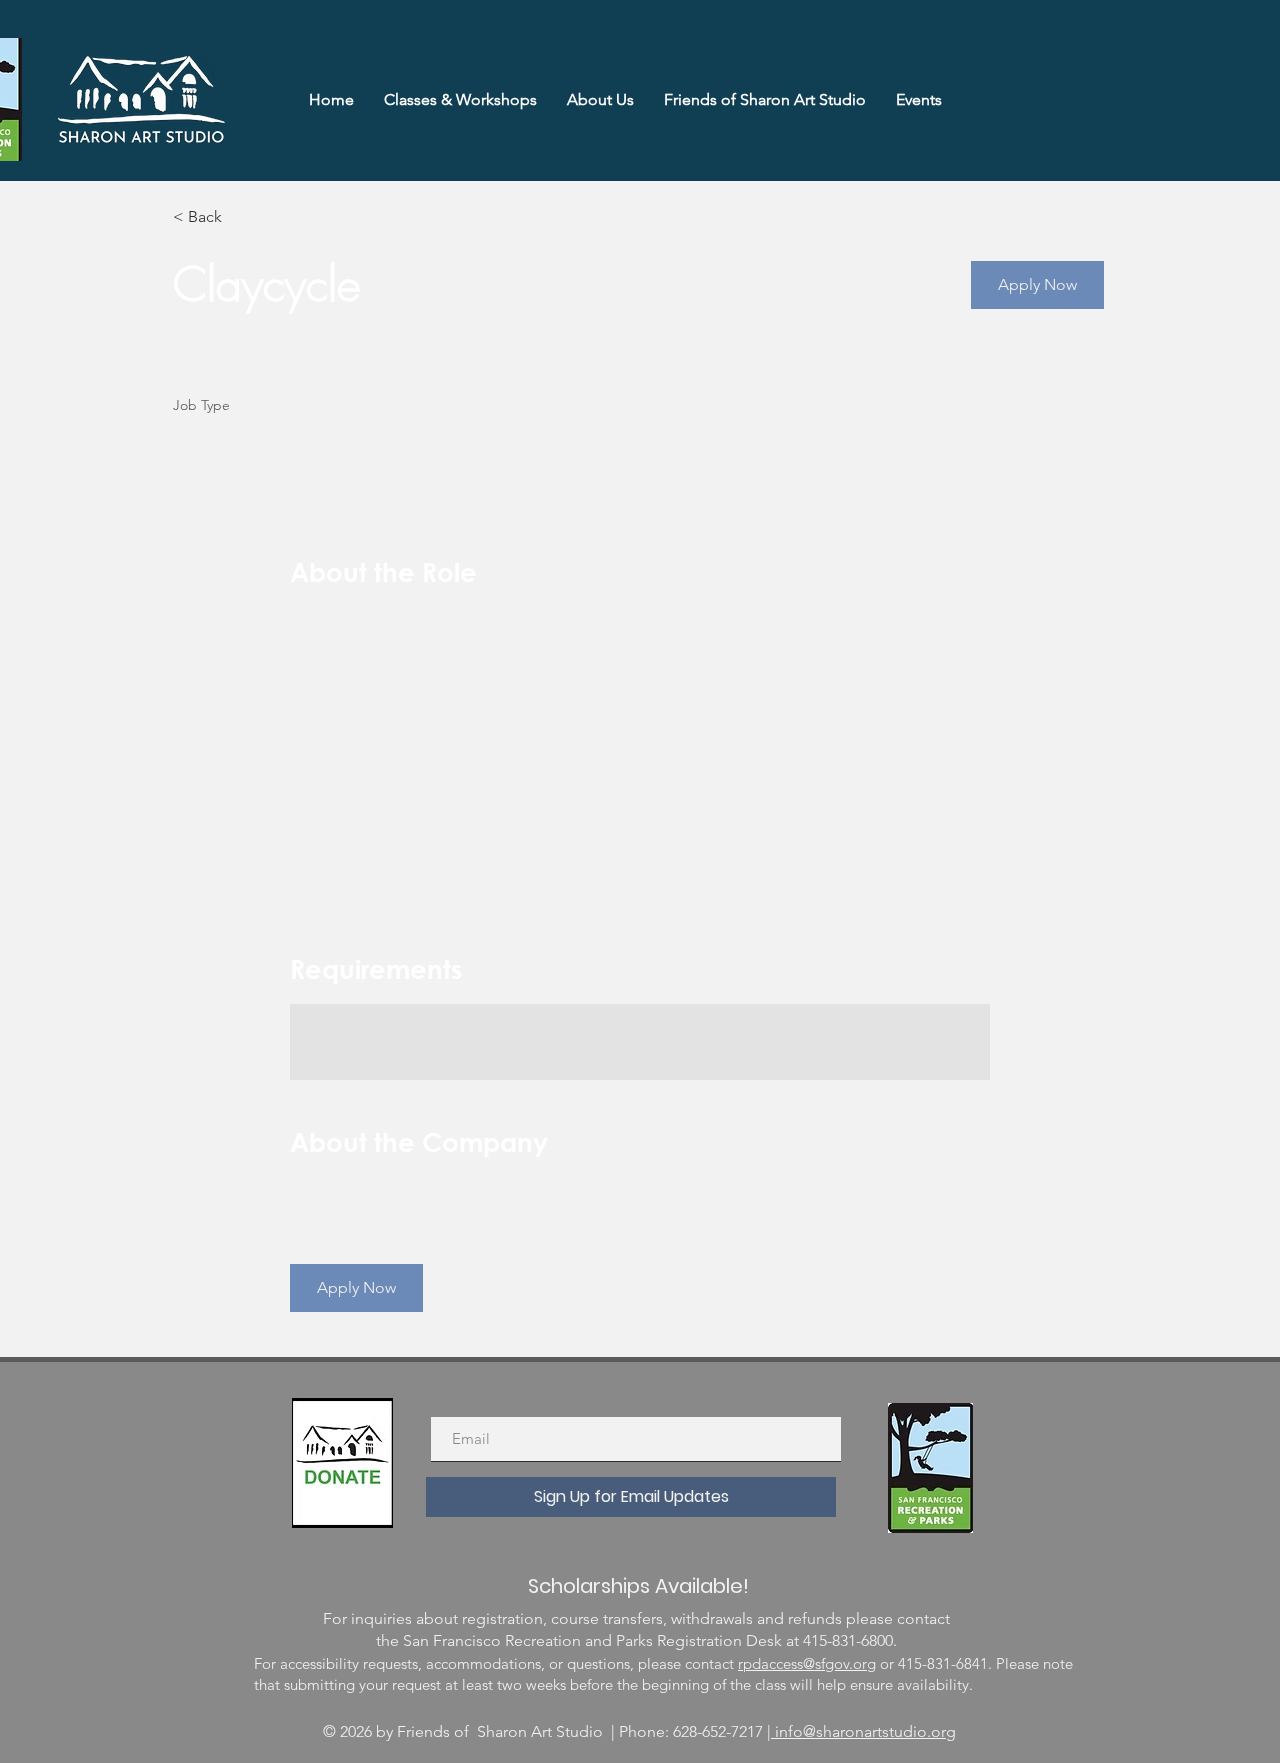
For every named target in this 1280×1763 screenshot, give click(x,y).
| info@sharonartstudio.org (861, 1731)
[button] (1037, 285)
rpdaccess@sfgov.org (807, 1663)
